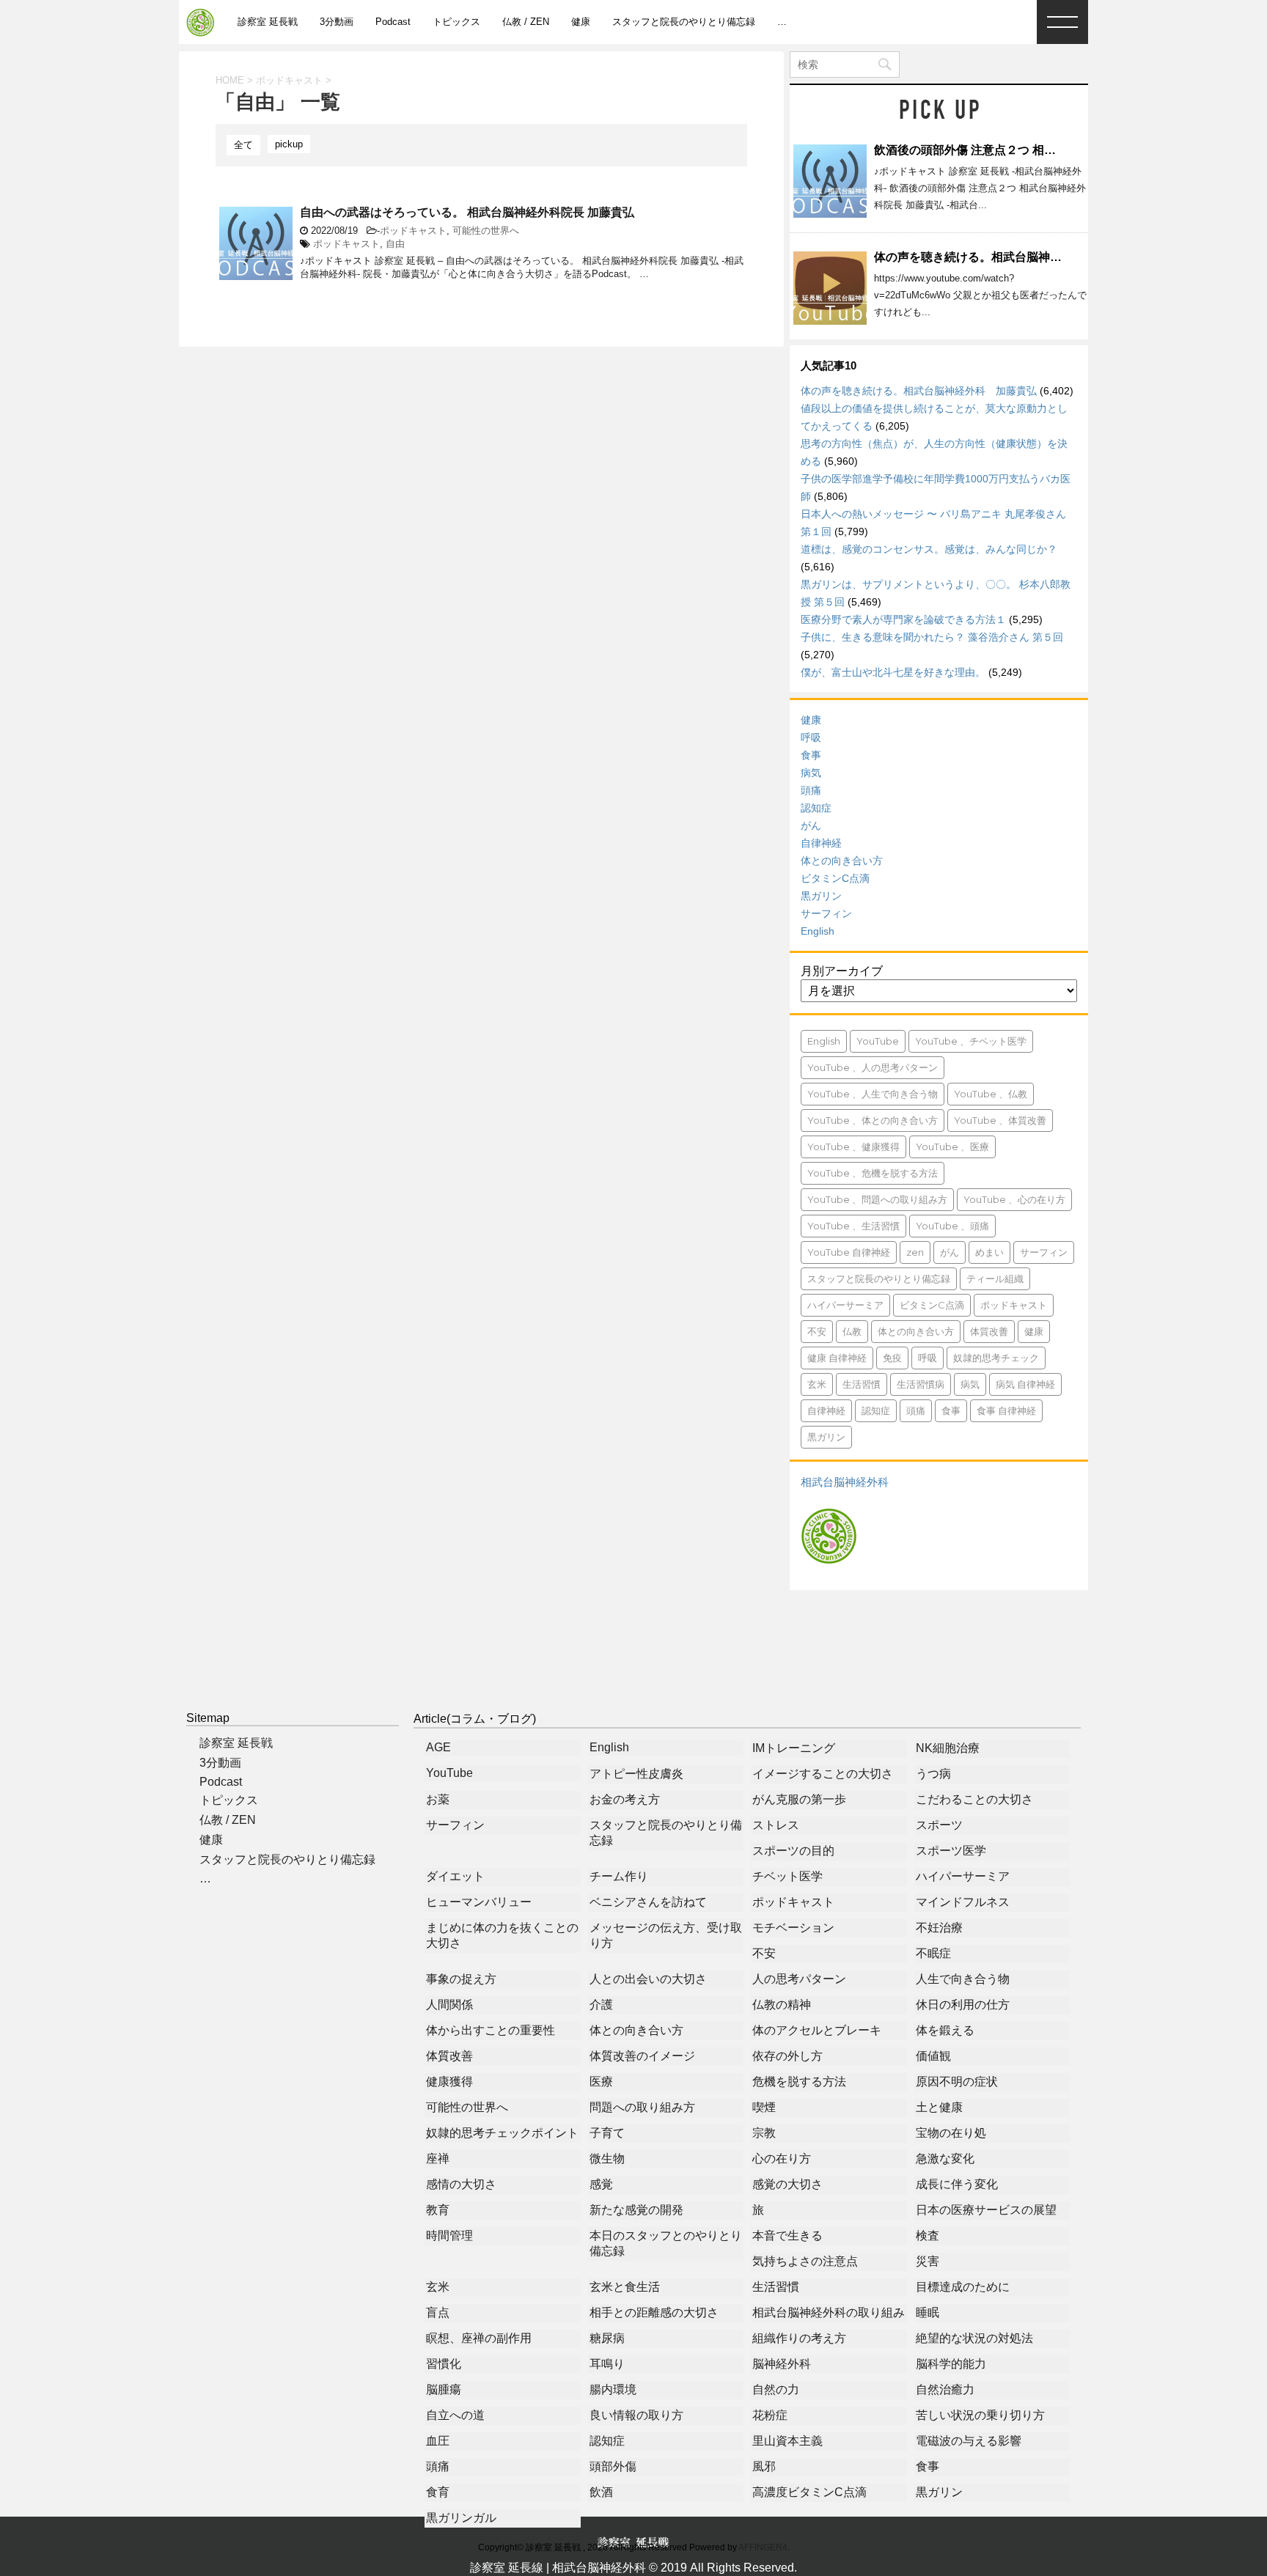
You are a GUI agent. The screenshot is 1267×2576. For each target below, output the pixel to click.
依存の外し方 (787, 2056)
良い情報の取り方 (636, 2415)
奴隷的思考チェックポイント (502, 2133)
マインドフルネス (963, 1902)
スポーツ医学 (951, 1851)
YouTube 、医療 (952, 1147)
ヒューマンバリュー (479, 1902)
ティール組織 (995, 1278)
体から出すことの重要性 (491, 2030)
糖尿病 (607, 2338)
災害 (928, 2261)
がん (811, 825)
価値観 (933, 2056)
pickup (289, 144)
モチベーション (793, 1928)
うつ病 (933, 1774)
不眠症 (933, 1953)
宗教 (764, 2133)
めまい (989, 1252)
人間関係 (449, 2005)
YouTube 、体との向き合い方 (873, 1120)
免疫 (892, 1358)
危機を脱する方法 (799, 2082)
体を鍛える (945, 2030)
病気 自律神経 (1025, 1384)
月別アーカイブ (842, 971)
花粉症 (770, 2415)
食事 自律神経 (1006, 1410)
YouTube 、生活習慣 (853, 1226)
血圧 (438, 2441)
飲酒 (601, 2492)
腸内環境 (613, 2389)
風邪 (764, 2466)
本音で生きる (787, 2235)
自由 (395, 244)
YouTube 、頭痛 (952, 1226)
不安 (817, 1331)
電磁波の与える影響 (969, 2441)
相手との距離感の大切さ (654, 2312)
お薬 (438, 1799)
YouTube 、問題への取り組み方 (877, 1199)
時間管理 (449, 2235)
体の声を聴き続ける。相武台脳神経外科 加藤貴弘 (1009, 257)
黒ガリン (821, 896)
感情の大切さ (461, 2184)
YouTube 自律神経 (849, 1252)
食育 (438, 2492)
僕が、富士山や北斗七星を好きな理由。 (893, 672)
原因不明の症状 (957, 2082)
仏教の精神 (782, 2005)
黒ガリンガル (461, 2518)
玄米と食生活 (625, 2287)
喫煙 (764, 2107)
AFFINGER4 (763, 2547)
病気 (811, 773)
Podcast (393, 22)
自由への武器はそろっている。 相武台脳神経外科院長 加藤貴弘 (467, 212)
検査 (928, 2235)
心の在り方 (782, 2159)
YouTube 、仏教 (991, 1094)
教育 (438, 2210)
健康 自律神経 (837, 1358)
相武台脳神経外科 (845, 1482)
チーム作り (619, 1876)
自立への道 (455, 2415)
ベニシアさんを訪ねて (648, 1902)
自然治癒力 (945, 2389)
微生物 (607, 2159)
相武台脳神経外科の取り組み (829, 2312)
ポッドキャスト (413, 231)
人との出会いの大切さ (648, 1979)
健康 (581, 22)
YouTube (878, 1041)
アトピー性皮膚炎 (636, 1774)
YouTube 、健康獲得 (853, 1147)
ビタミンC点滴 (835, 878)
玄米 (817, 1384)
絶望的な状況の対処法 (974, 2338)
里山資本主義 (787, 2441)
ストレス (776, 1825)
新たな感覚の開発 (636, 2210)
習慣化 (444, 2364)
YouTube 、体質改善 (1000, 1120)
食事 (811, 755)
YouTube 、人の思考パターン (873, 1067)
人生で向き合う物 (963, 1979)
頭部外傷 (613, 2466)
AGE (438, 1747)
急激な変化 (945, 2159)
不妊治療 (939, 1928)
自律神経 (821, 843)
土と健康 (939, 2107)
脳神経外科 (782, 2364)
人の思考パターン (799, 1979)
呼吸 (811, 737)
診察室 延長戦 (268, 22)
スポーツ (939, 1825)
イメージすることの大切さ (823, 1774)
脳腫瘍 (444, 2389)
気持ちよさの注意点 (805, 2261)
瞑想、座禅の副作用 (479, 2338)
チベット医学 (787, 1876)
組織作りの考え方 (799, 2338)
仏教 (852, 1331)
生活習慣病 (921, 1384)
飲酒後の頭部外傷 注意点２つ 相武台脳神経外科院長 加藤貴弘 (1037, 150)
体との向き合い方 (842, 861)
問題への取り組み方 (642, 2107)
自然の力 (776, 2389)
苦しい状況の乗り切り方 (980, 2415)
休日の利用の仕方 (963, 2005)
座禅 (438, 2159)
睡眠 (928, 2312)
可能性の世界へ (486, 231)
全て (243, 145)
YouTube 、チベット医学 (971, 1041)
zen (915, 1252)
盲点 (438, 2312)
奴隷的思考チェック (996, 1358)
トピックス (456, 22)
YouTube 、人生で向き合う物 (873, 1094)
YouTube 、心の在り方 (1014, 1199)
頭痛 (811, 790)
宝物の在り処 (951, 2133)
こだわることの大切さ (974, 1799)
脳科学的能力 (951, 2364)
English (818, 931)
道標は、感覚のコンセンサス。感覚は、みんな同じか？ (929, 549)
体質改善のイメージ (642, 2056)
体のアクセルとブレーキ (817, 2030)
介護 (601, 2005)
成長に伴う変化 (957, 2184)
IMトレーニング (794, 1748)
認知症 (816, 808)
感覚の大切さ (787, 2184)
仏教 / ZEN (526, 22)
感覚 (601, 2184)
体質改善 (989, 1331)
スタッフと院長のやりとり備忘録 (684, 22)
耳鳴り (607, 2364)
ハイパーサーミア (845, 1305)
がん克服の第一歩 (799, 1799)
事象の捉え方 (461, 1979)
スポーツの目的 (793, 1851)
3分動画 (337, 22)
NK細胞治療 (948, 1748)
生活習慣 (862, 1384)
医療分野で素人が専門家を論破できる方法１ (903, 619)
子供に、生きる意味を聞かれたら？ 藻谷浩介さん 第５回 (932, 637)
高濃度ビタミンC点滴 (809, 2492)
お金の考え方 (625, 1799)
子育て (607, 2133)
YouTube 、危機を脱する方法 (873, 1173)
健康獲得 (449, 2082)
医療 (601, 2082)
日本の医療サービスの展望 (986, 2210)
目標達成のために (963, 2287)
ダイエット (455, 1876)
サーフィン (826, 913)
